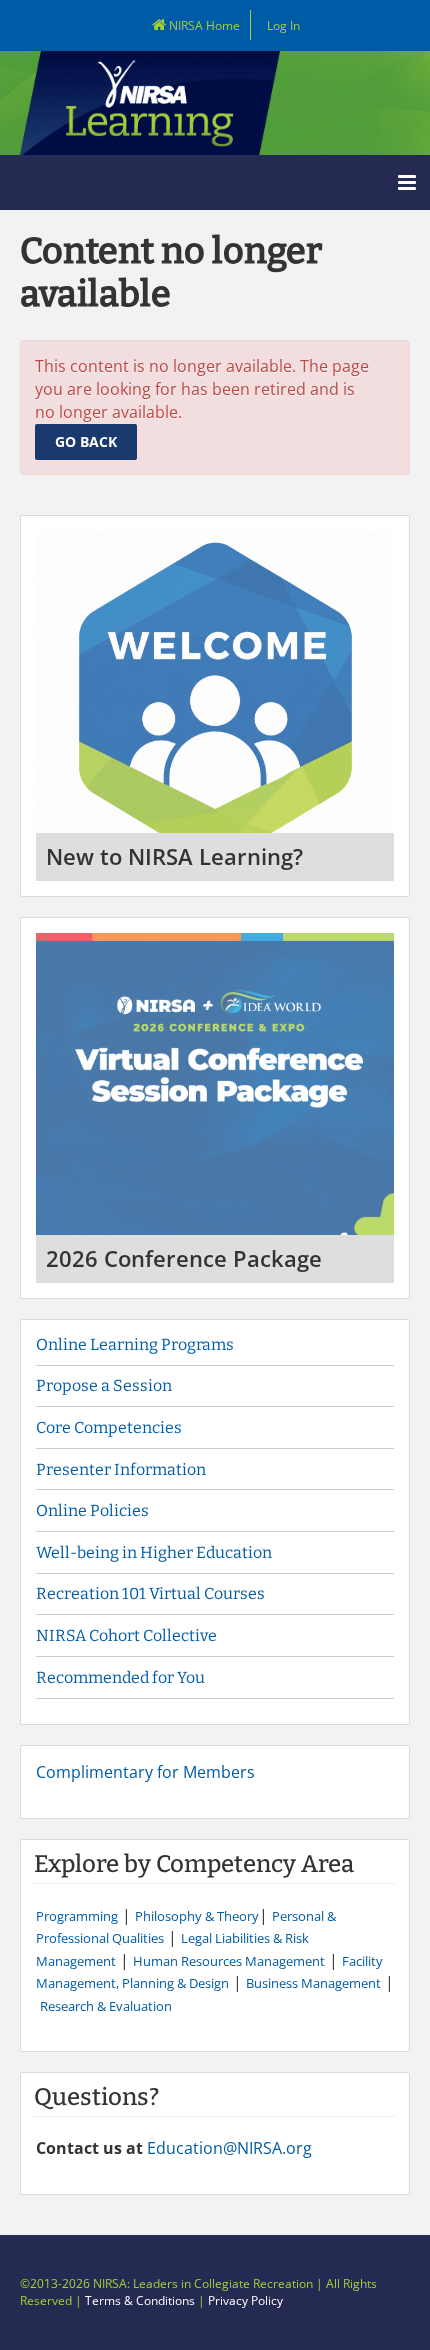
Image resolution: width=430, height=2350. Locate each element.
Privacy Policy (245, 2300)
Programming (77, 1916)
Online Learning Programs (135, 1344)
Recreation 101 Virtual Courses (150, 1593)
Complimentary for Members (145, 1772)
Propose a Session (104, 1385)
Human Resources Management (229, 1961)
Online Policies (92, 1510)
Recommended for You (120, 1677)
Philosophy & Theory (197, 1916)
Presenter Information (121, 1469)
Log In (283, 25)
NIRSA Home (203, 25)
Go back (86, 441)
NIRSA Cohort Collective (126, 1635)
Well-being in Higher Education (154, 1552)
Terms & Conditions (140, 2300)
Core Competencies (110, 1427)
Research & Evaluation (106, 2006)
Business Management (313, 1983)
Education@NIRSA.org (229, 2148)
